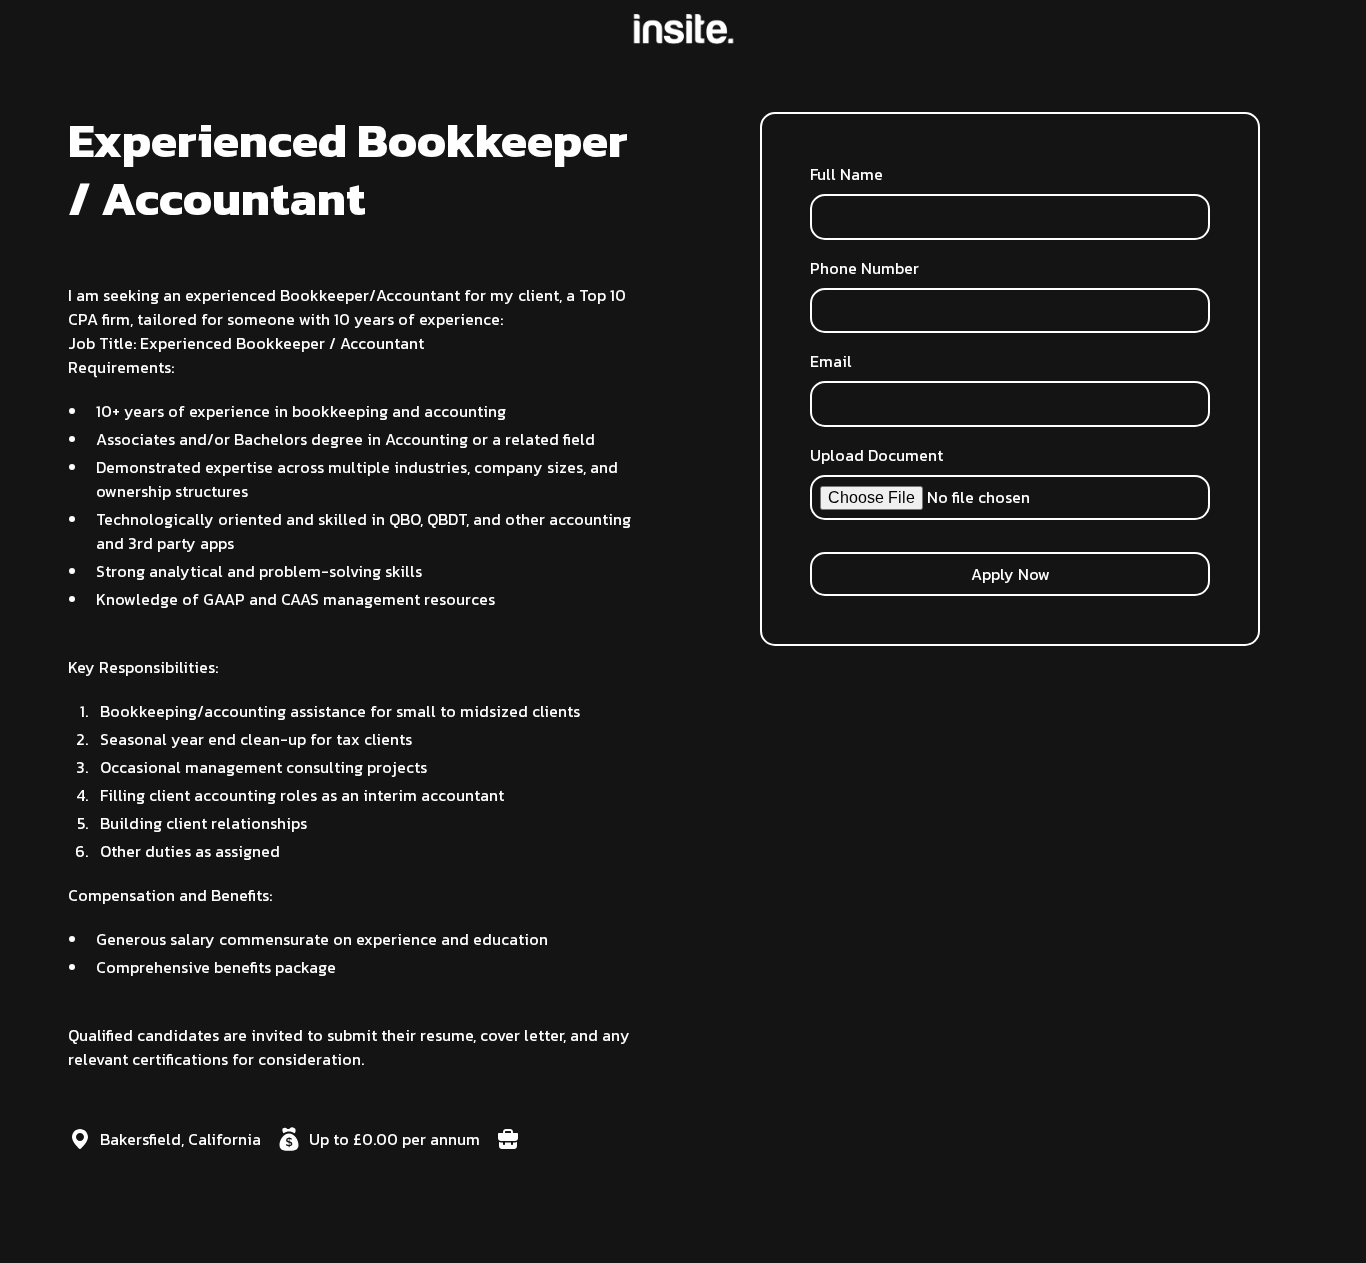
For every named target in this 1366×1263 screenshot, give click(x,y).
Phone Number (864, 268)
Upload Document (876, 455)
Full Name (846, 174)
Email (831, 361)
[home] (683, 29)
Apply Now (1010, 574)
